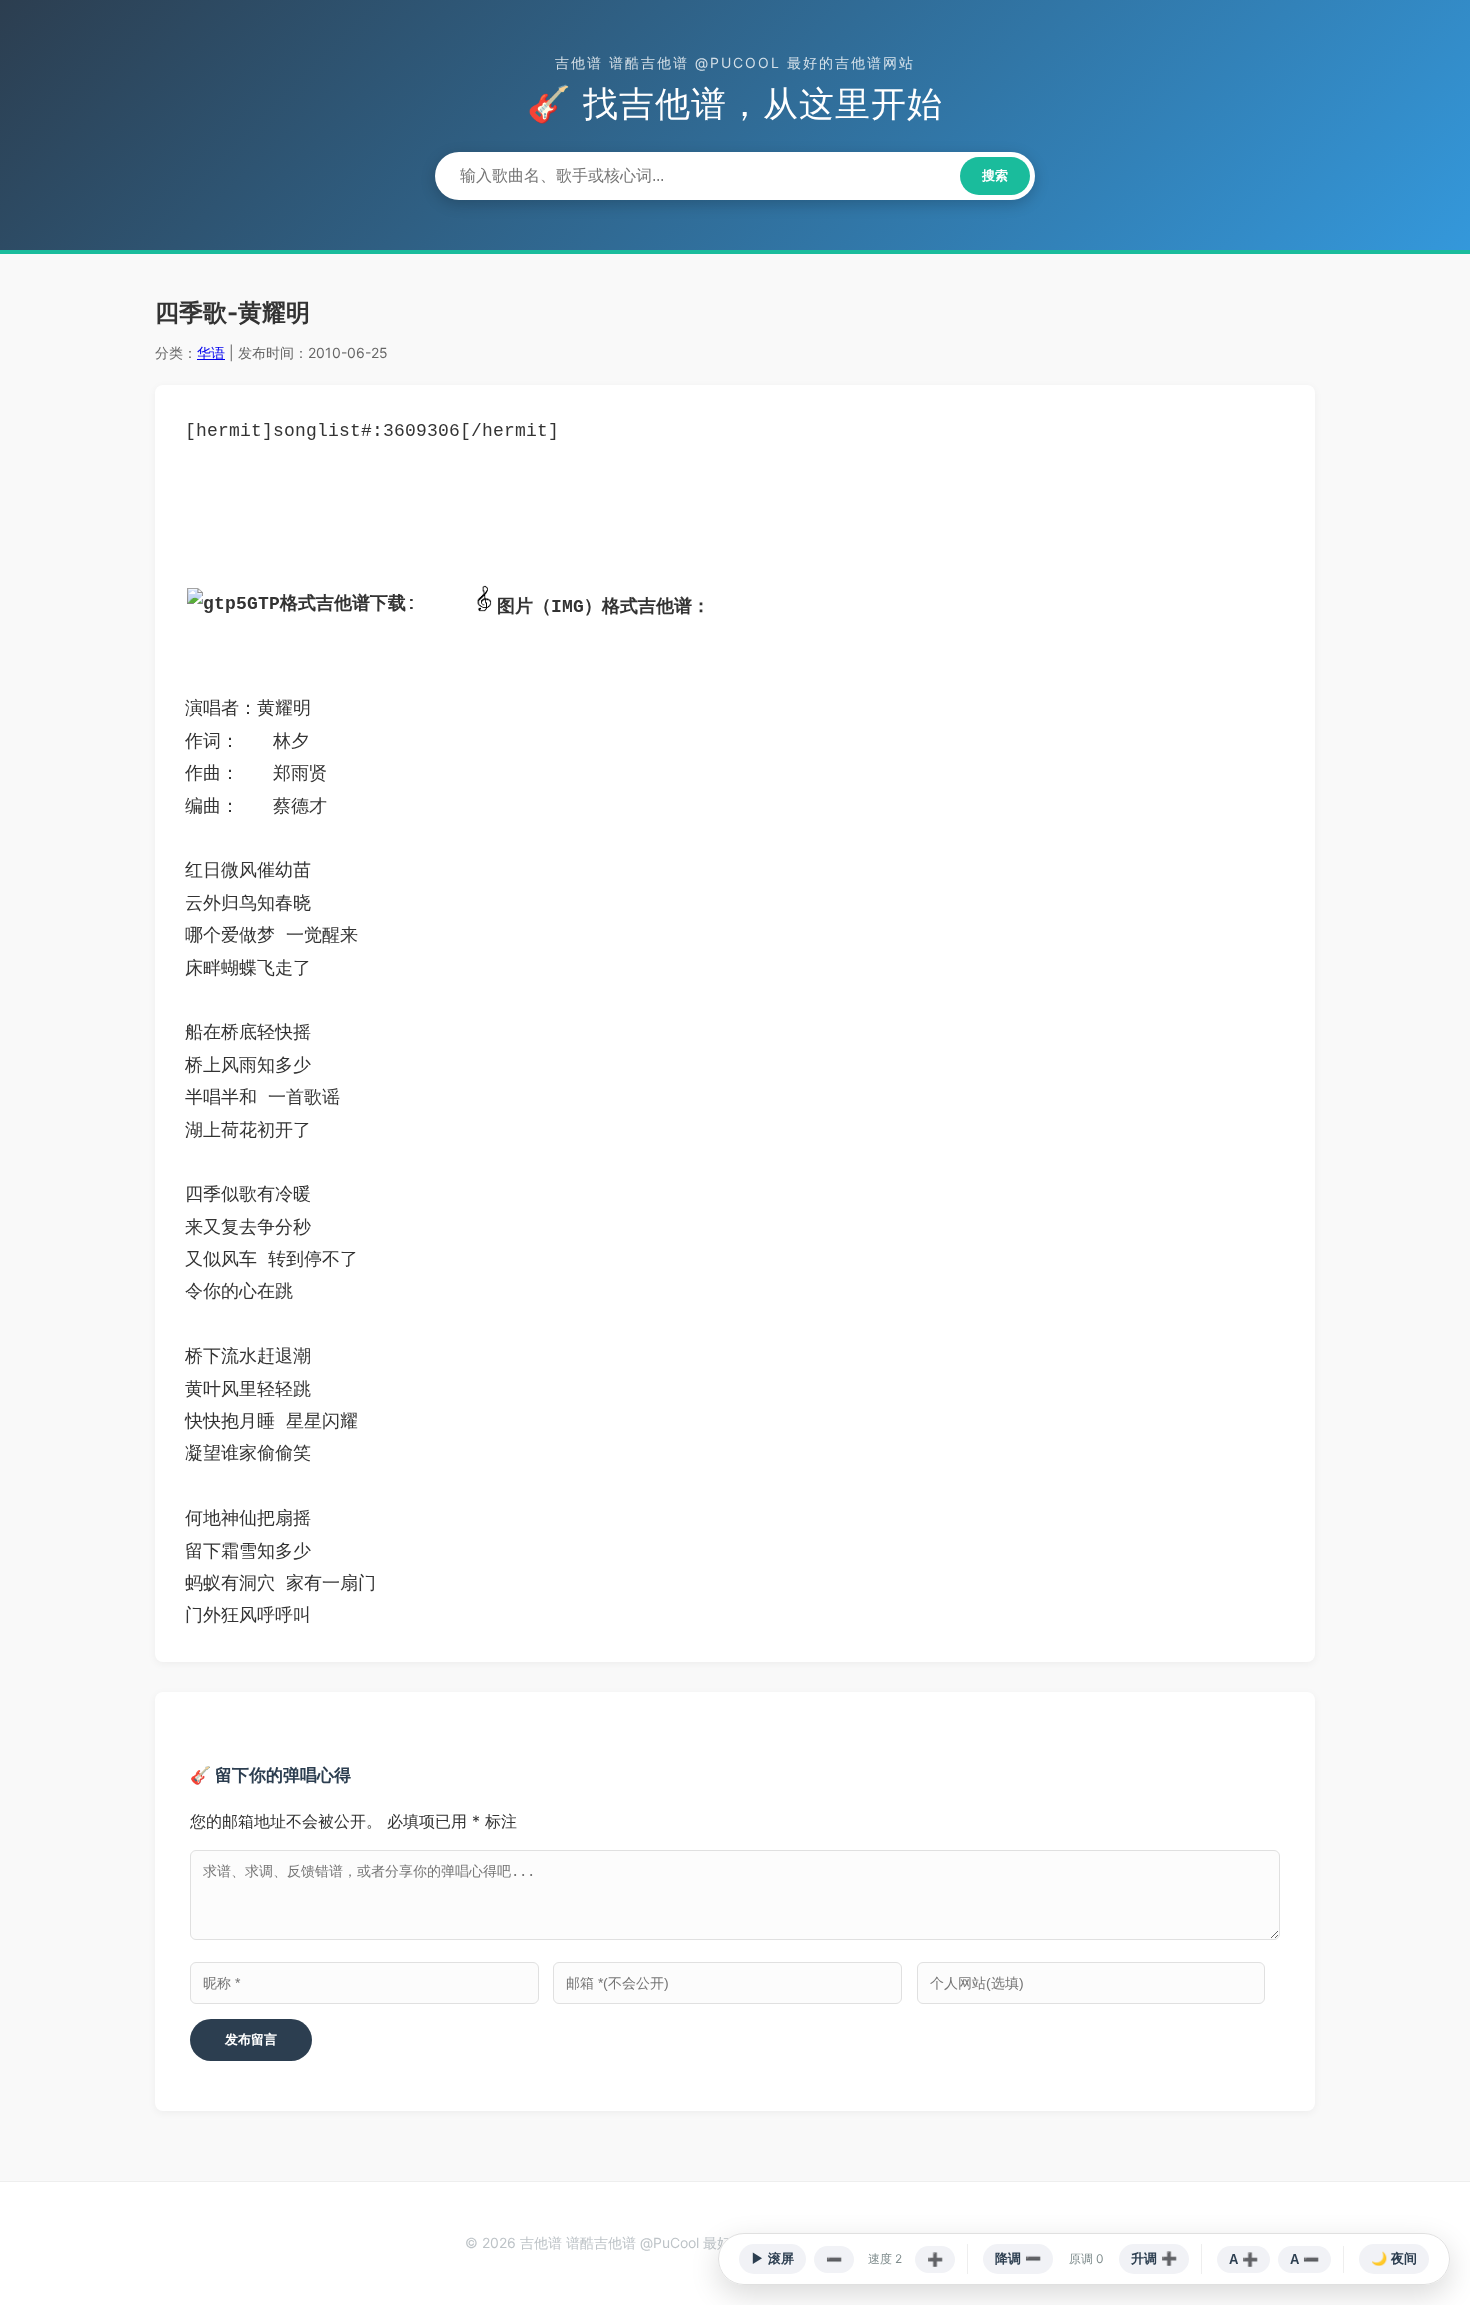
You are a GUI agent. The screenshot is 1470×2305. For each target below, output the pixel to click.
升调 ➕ (1154, 2258)
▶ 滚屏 (772, 2258)
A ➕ (1243, 2259)
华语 (211, 352)
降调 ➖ (1018, 2258)
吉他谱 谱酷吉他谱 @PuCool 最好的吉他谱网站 (735, 62)
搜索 (995, 175)
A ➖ (1304, 2259)
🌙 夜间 (1394, 2258)
